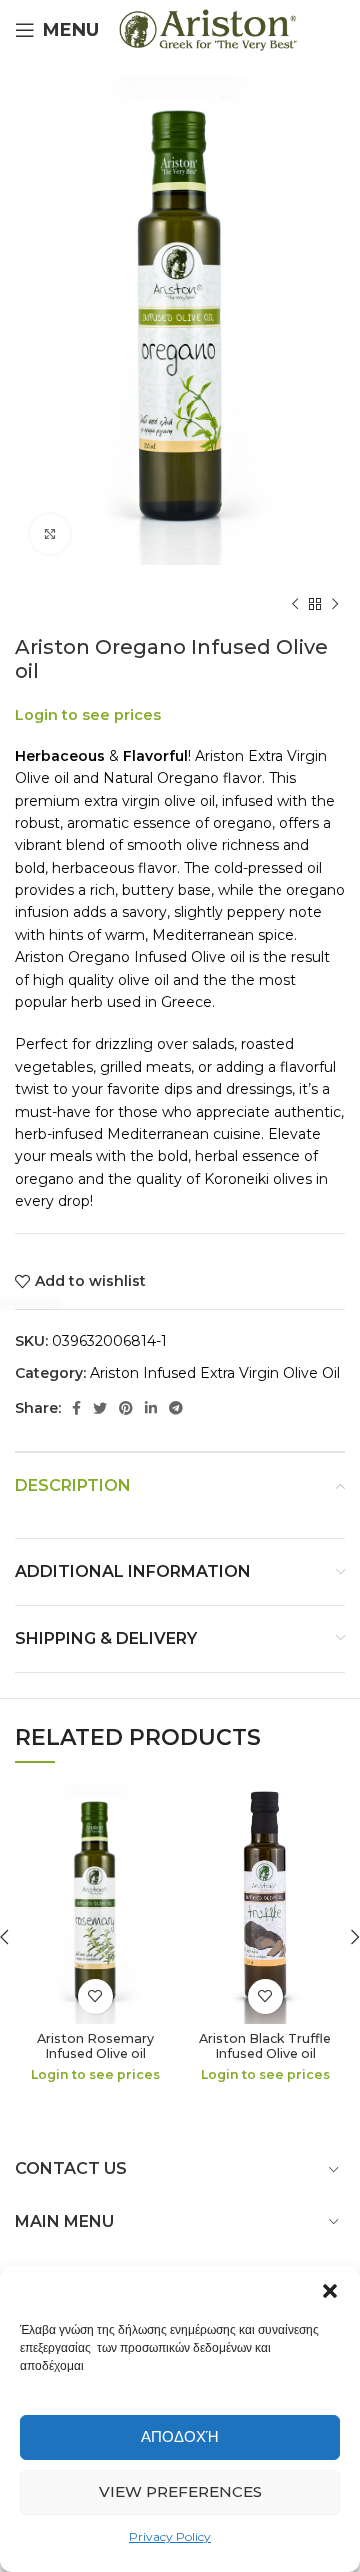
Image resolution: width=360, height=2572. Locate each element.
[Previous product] (295, 605)
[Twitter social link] (100, 1408)
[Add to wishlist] (95, 1996)
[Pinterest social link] (126, 1408)
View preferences (180, 2491)
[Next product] (335, 605)
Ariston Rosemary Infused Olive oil (95, 2046)
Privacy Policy (170, 2536)
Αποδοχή (180, 2436)
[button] (330, 2291)
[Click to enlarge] (50, 534)
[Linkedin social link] (151, 1408)
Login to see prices (88, 715)
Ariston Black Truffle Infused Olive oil (265, 2046)
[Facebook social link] (76, 1408)
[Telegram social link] (176, 1408)
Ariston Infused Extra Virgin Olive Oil (215, 1373)
